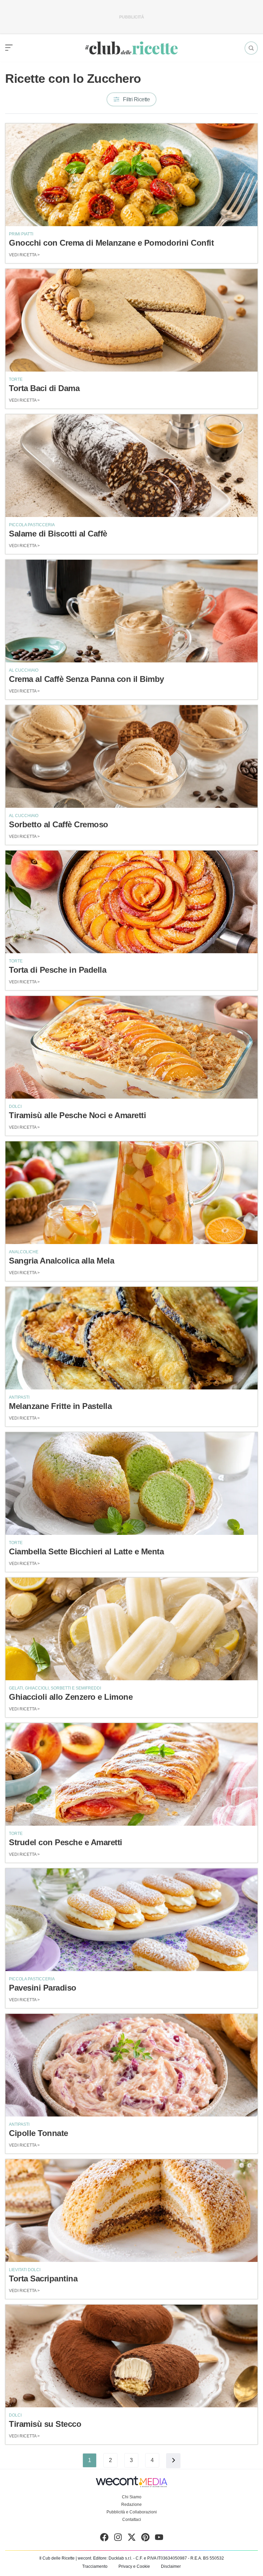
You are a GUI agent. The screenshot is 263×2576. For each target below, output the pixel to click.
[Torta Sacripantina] (131, 2211)
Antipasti (19, 1397)
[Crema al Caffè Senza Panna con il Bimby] (131, 611)
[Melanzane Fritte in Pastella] (131, 1338)
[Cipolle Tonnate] (131, 2065)
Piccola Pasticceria (32, 525)
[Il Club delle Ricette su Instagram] (118, 2539)
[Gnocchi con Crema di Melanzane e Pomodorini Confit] (131, 175)
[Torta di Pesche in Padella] (131, 902)
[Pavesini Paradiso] (131, 1920)
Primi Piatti (21, 234)
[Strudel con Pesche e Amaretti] (131, 1774)
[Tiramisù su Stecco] (131, 2356)
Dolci (15, 1106)
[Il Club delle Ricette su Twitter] (132, 2539)
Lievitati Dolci (25, 2270)
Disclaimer (171, 2566)
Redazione (131, 2504)
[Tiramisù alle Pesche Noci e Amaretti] (131, 1047)
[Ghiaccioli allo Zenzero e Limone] (131, 1629)
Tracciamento (95, 2566)
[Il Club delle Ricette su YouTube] (159, 2539)
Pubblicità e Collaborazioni (132, 2512)
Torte (16, 379)
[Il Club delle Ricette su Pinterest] (145, 2539)
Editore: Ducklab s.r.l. (113, 2558)
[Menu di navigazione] (9, 48)
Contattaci (132, 2520)
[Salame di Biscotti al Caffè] (131, 466)
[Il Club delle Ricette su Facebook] (104, 2539)
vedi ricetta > (24, 255)
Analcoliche (24, 1252)
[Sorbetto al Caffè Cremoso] (131, 756)
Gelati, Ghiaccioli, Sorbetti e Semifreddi (55, 1688)
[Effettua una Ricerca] (251, 48)
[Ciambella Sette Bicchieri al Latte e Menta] (131, 1484)
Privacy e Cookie (134, 2566)
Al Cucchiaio (24, 670)
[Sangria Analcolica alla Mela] (131, 1193)
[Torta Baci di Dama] (131, 320)
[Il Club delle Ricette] (131, 48)
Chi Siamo (132, 2497)
